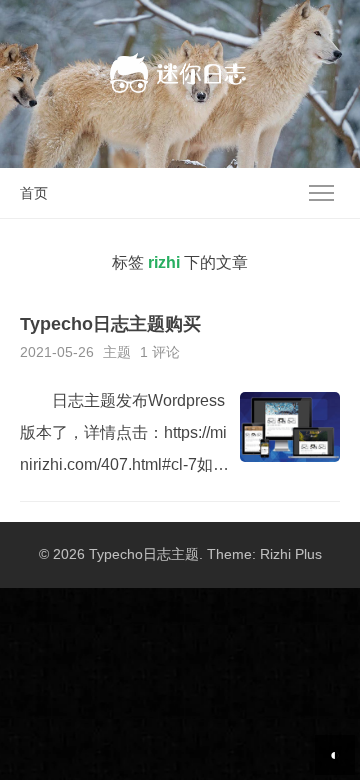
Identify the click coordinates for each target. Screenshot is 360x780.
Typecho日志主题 (144, 554)
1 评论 (160, 352)
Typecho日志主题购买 (110, 324)
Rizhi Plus (291, 554)
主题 (117, 352)
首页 (34, 193)
